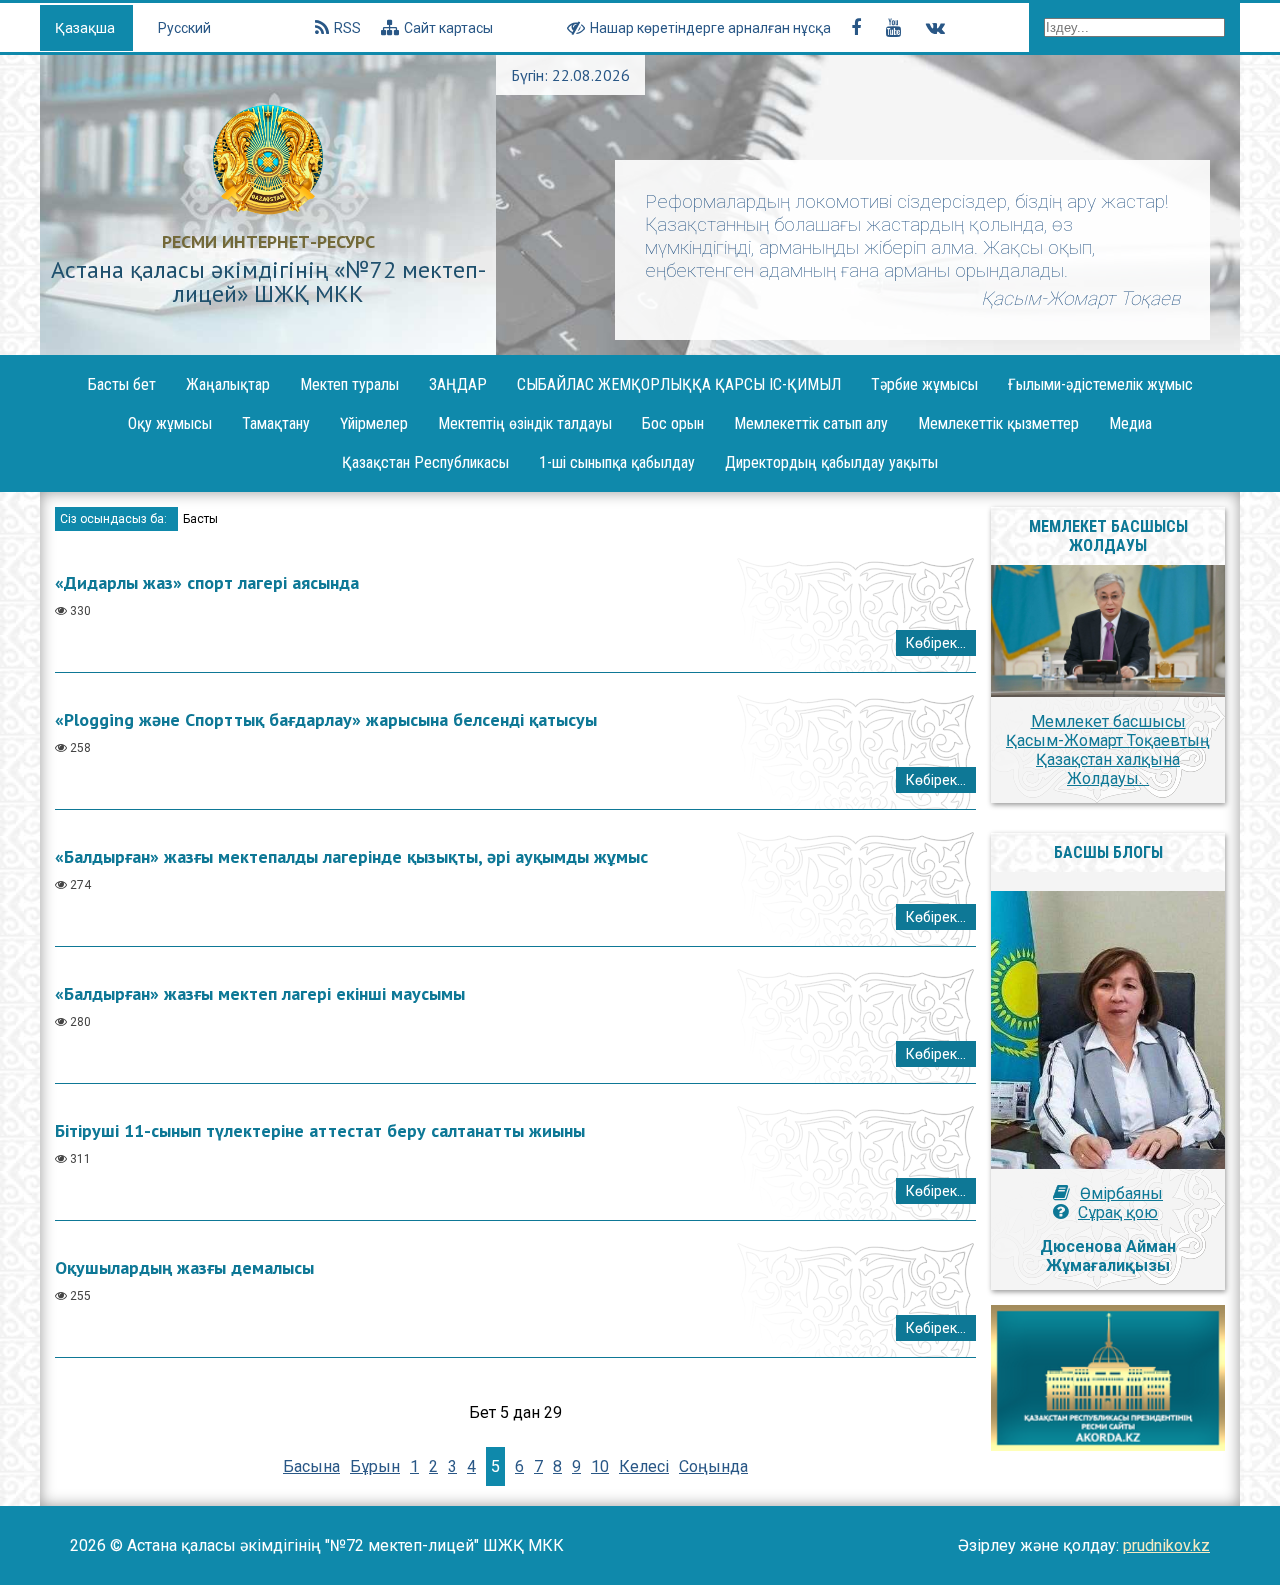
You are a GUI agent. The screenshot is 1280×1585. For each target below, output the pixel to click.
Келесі (644, 1466)
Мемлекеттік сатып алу (811, 423)
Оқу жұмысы (170, 423)
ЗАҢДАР (458, 384)
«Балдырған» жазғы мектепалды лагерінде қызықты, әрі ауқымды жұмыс (351, 856)
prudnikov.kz (1166, 1545)
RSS (347, 28)
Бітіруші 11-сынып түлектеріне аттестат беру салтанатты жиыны (320, 1130)
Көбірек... (936, 643)
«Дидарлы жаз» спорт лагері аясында (207, 582)
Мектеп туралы (349, 384)
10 (600, 1466)
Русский (184, 28)
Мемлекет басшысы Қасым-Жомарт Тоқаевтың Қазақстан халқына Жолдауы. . (1108, 750)
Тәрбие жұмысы (924, 384)
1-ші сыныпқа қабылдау (617, 462)
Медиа (1130, 423)
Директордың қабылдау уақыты (831, 462)
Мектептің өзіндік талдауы (525, 423)
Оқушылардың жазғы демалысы (184, 1267)
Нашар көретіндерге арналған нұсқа (710, 28)
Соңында (713, 1466)
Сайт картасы (448, 28)
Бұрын (375, 1466)
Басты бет (122, 384)
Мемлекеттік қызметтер (998, 423)
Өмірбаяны (1121, 1193)
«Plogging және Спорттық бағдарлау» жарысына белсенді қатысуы (326, 719)
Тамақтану (276, 423)
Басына (311, 1466)
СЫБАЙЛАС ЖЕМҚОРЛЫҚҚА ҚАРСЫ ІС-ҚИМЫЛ (679, 384)
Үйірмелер (374, 423)
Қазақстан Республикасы (425, 462)
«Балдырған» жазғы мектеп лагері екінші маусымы (260, 993)
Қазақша (86, 28)
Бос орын (673, 423)
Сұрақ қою (1118, 1212)
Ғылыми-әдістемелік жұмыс (1100, 384)
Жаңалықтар (228, 384)
